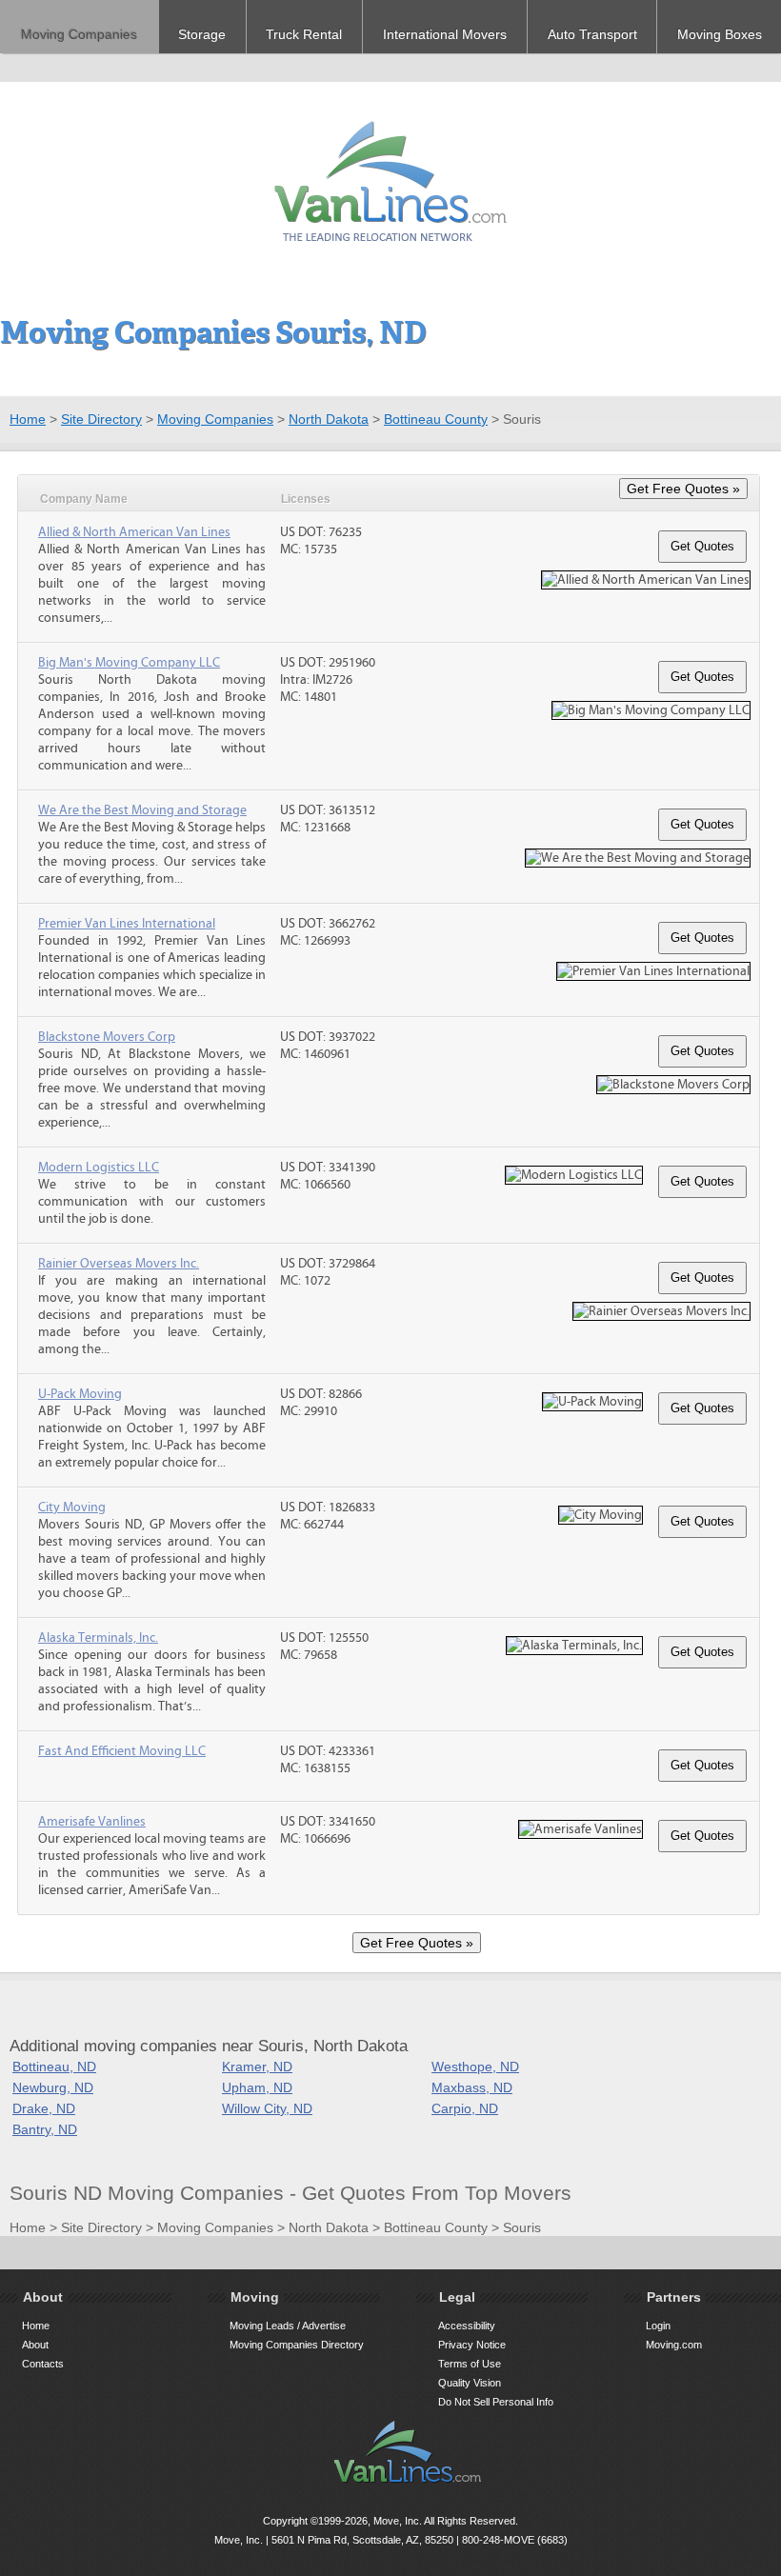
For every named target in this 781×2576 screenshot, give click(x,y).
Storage (202, 34)
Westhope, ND (475, 2067)
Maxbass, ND (472, 2087)
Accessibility (467, 2326)
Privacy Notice (472, 2345)
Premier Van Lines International (127, 924)
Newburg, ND (53, 2087)
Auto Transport (592, 34)
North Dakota (329, 419)
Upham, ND (257, 2087)
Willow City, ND (267, 2108)
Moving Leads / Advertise (288, 2326)
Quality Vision (470, 2383)
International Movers (445, 34)
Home (28, 419)
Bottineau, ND (54, 2067)
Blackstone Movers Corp (107, 1037)
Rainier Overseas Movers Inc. (119, 1264)
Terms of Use (470, 2364)
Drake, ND (44, 2108)
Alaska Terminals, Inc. (98, 1638)
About (35, 2345)
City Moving (72, 1508)
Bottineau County (436, 419)
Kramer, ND (257, 2067)
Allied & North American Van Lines (134, 532)
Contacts (43, 2364)
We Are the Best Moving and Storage (142, 810)
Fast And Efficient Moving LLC (122, 1751)
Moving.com (674, 2345)
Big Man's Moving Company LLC (129, 663)
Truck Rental (304, 34)
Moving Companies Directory (297, 2345)
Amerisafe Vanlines (92, 1822)
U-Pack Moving (80, 1394)
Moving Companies (79, 34)
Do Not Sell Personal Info (496, 2402)
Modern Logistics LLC (99, 1168)
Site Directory (101, 419)
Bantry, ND (45, 2129)
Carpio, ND (465, 2108)
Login (658, 2326)
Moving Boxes (720, 34)
